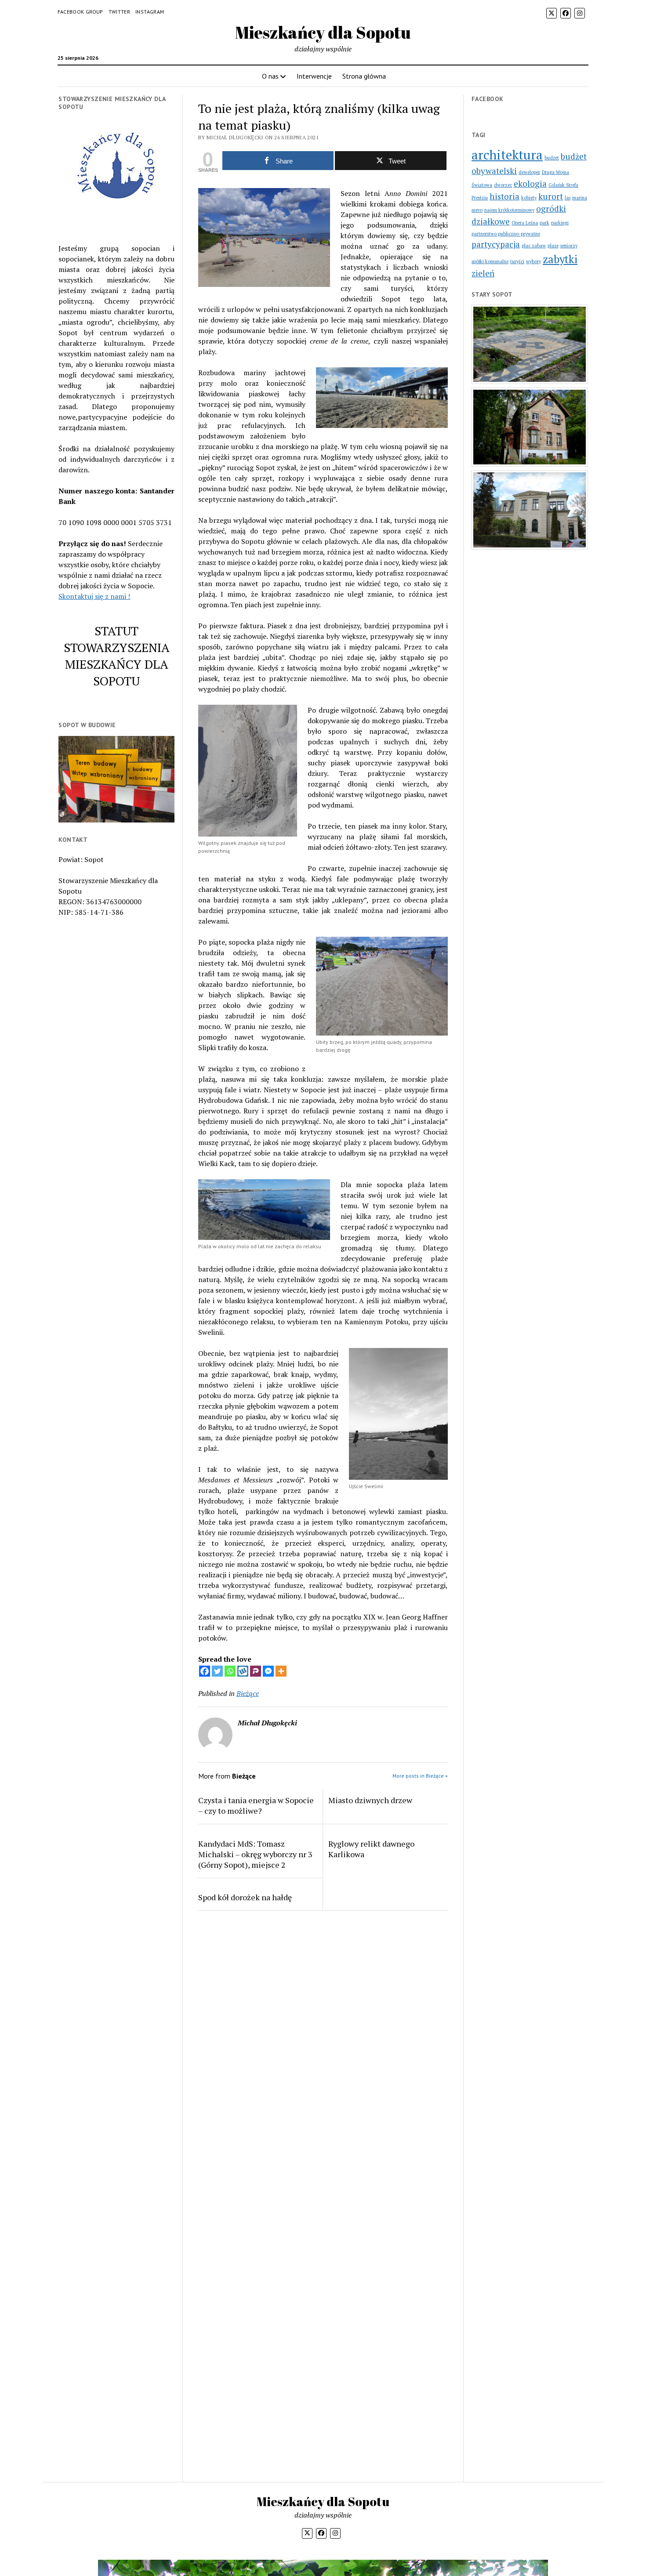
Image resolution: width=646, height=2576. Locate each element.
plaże (553, 246)
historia (504, 196)
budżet (552, 158)
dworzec (503, 185)
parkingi (560, 223)
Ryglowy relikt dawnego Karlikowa (371, 1849)
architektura (507, 155)
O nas (270, 76)
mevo (477, 210)
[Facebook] (205, 1671)
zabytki (560, 259)
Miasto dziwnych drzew (370, 1800)
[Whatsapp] (230, 1671)
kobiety (529, 198)
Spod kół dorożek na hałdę (245, 1897)
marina (580, 198)
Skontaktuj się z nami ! (94, 596)
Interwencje (314, 76)
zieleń (483, 273)
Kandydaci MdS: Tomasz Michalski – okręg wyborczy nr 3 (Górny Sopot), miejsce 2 (255, 1854)
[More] (281, 1671)
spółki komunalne (490, 261)
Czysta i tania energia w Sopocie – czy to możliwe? (256, 1805)
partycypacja (496, 244)
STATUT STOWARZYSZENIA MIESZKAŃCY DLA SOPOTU (117, 656)
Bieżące (248, 1693)
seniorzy (569, 246)
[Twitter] (217, 1671)
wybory (533, 261)
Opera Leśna (525, 223)
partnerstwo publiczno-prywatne (506, 234)
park (544, 223)
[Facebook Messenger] (268, 1671)
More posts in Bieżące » (420, 1776)
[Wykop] (243, 1671)
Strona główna (364, 76)
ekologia (530, 183)
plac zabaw (534, 246)
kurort (551, 196)
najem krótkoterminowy (509, 210)
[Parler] (256, 1671)
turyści (517, 261)
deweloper (529, 172)
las (568, 198)
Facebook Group (80, 12)
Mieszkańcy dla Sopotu (323, 32)
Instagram (150, 12)
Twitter (120, 12)
